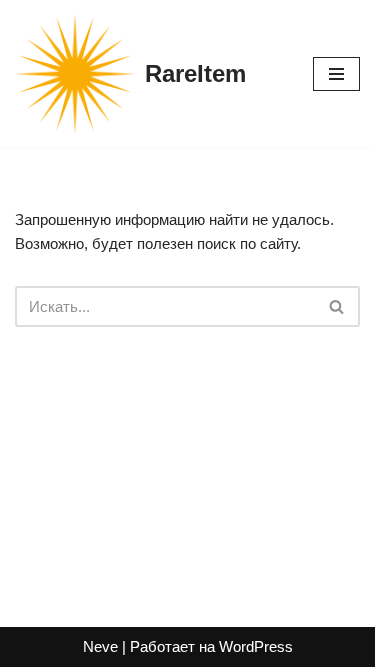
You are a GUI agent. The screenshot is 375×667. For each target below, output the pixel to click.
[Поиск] (337, 306)
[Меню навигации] (336, 74)
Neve (100, 646)
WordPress (256, 646)
